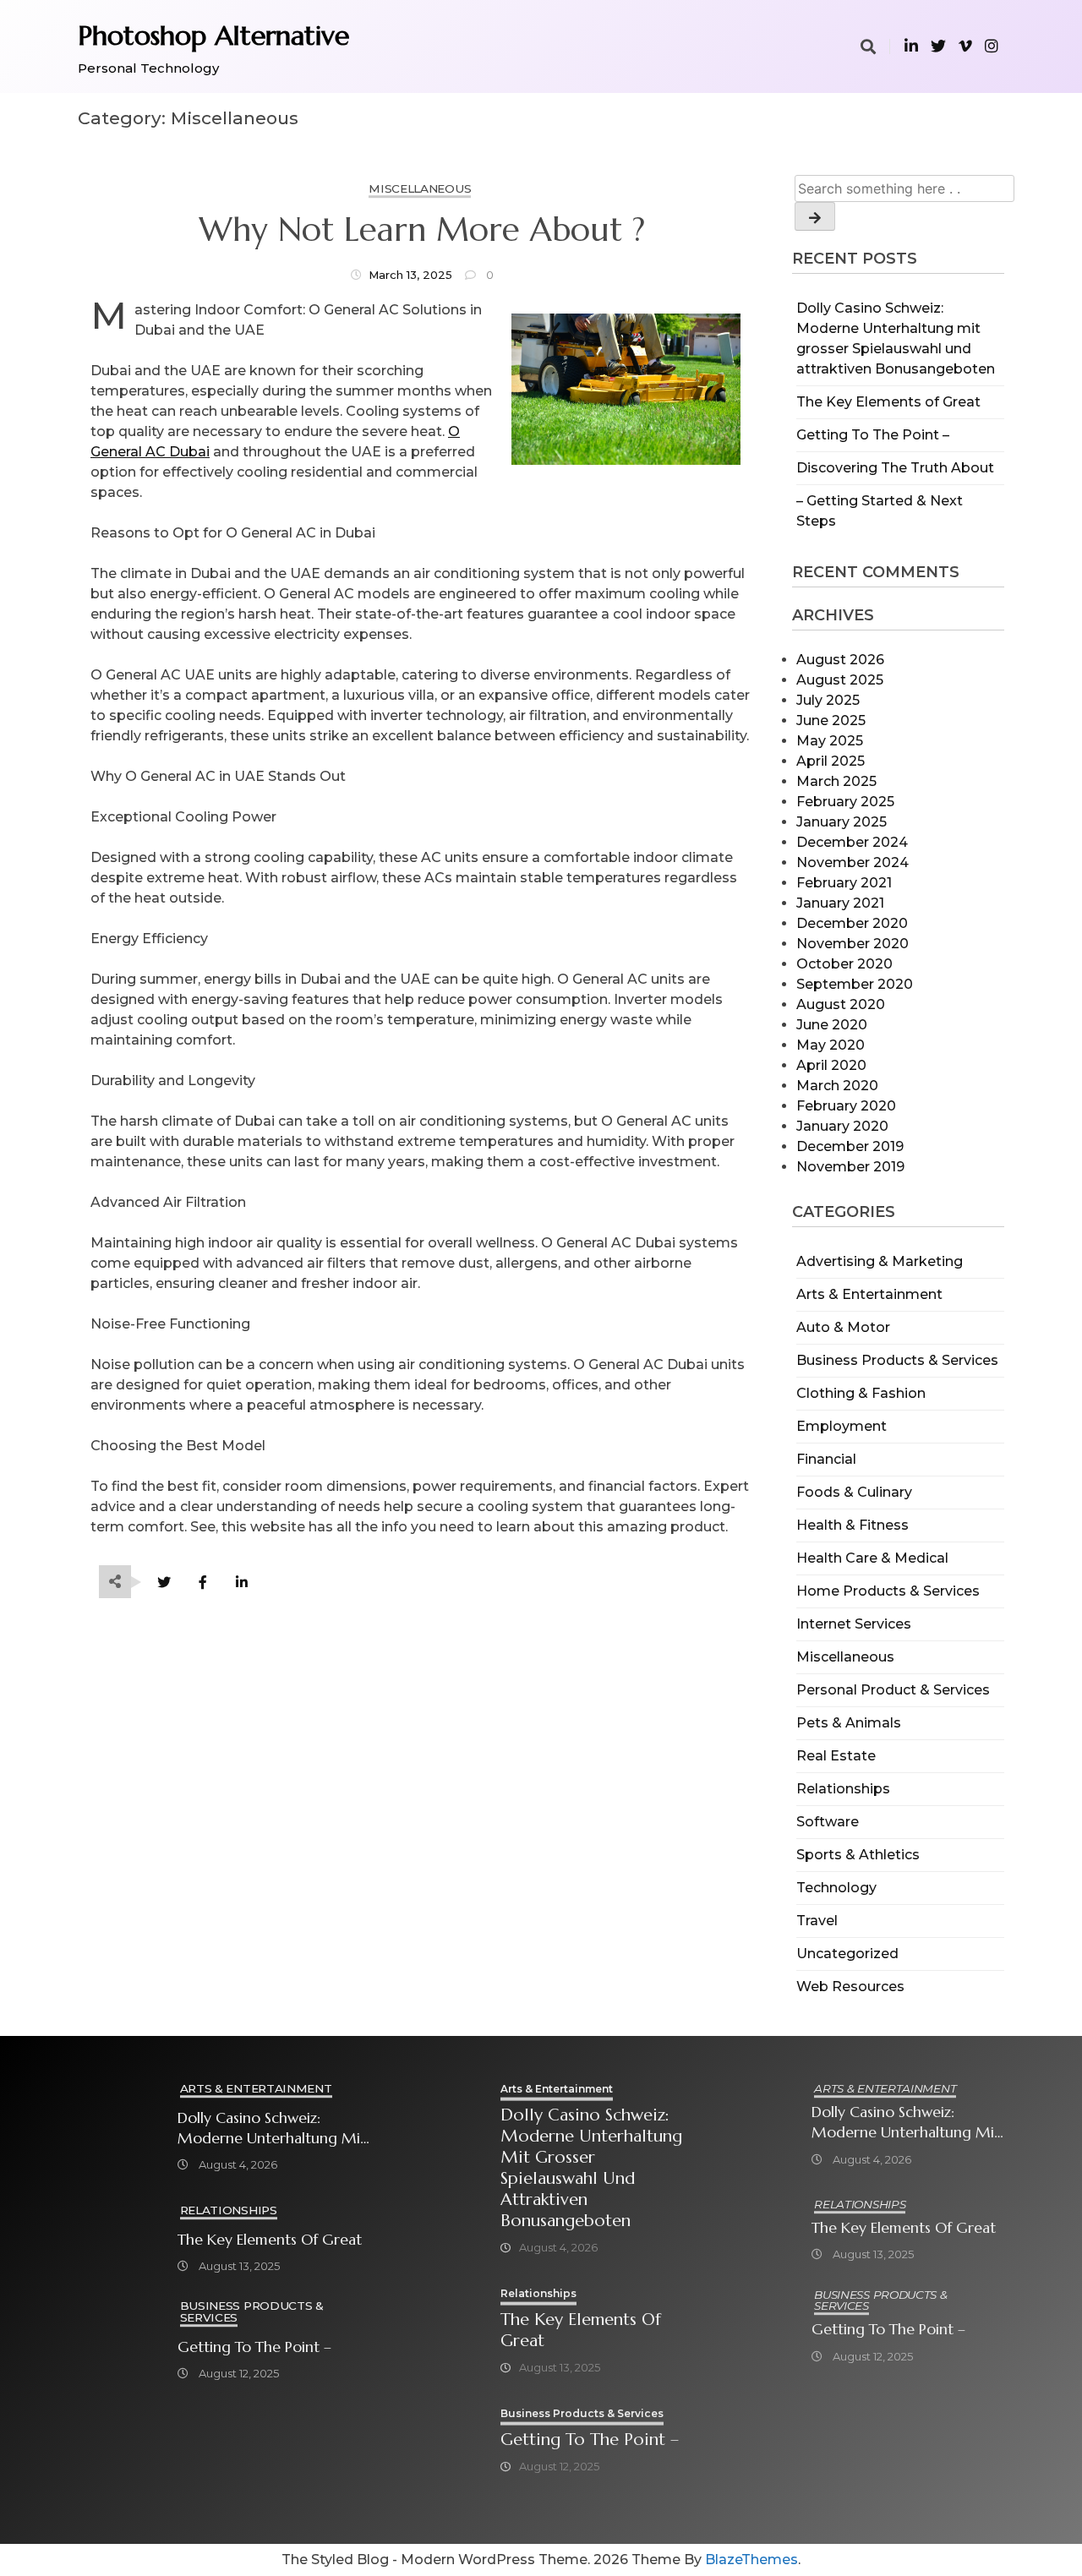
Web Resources (850, 1987)
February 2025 (845, 802)
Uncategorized (847, 1954)
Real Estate (836, 1756)
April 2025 (831, 761)
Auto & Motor (843, 1327)
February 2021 (844, 883)
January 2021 (840, 903)
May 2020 (831, 1045)
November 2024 (852, 862)
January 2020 (842, 1126)
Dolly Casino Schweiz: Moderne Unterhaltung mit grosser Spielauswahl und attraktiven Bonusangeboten (272, 2128)
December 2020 (852, 923)
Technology (836, 1888)
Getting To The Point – (873, 435)
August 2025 (840, 680)
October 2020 (844, 964)
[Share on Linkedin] (241, 1583)
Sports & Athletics (858, 1855)
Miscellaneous (845, 1657)
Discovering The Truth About (895, 468)
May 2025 (830, 741)
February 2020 (846, 1106)
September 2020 (855, 984)
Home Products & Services (888, 1591)
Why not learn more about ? (422, 230)
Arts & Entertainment (869, 1294)
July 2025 (828, 700)
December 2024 (852, 842)
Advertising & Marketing (880, 1261)
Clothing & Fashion (861, 1393)
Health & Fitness (852, 1525)
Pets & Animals (849, 1723)
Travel (817, 1921)
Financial (826, 1459)
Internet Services (854, 1624)
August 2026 (840, 660)
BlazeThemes (751, 2560)
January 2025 (842, 822)
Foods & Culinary (854, 1492)
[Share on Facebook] (202, 1583)
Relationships (843, 1789)
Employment (842, 1426)
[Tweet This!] (164, 1583)
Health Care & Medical (872, 1558)
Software (828, 1822)
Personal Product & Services (893, 1690)
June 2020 (832, 1025)
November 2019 (850, 1167)
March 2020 (837, 1086)
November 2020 (852, 944)
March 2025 (836, 781)
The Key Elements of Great (888, 402)
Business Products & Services (897, 1360)
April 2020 (831, 1065)
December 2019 (850, 1146)
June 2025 (831, 720)
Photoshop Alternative (213, 35)
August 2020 (841, 1004)
